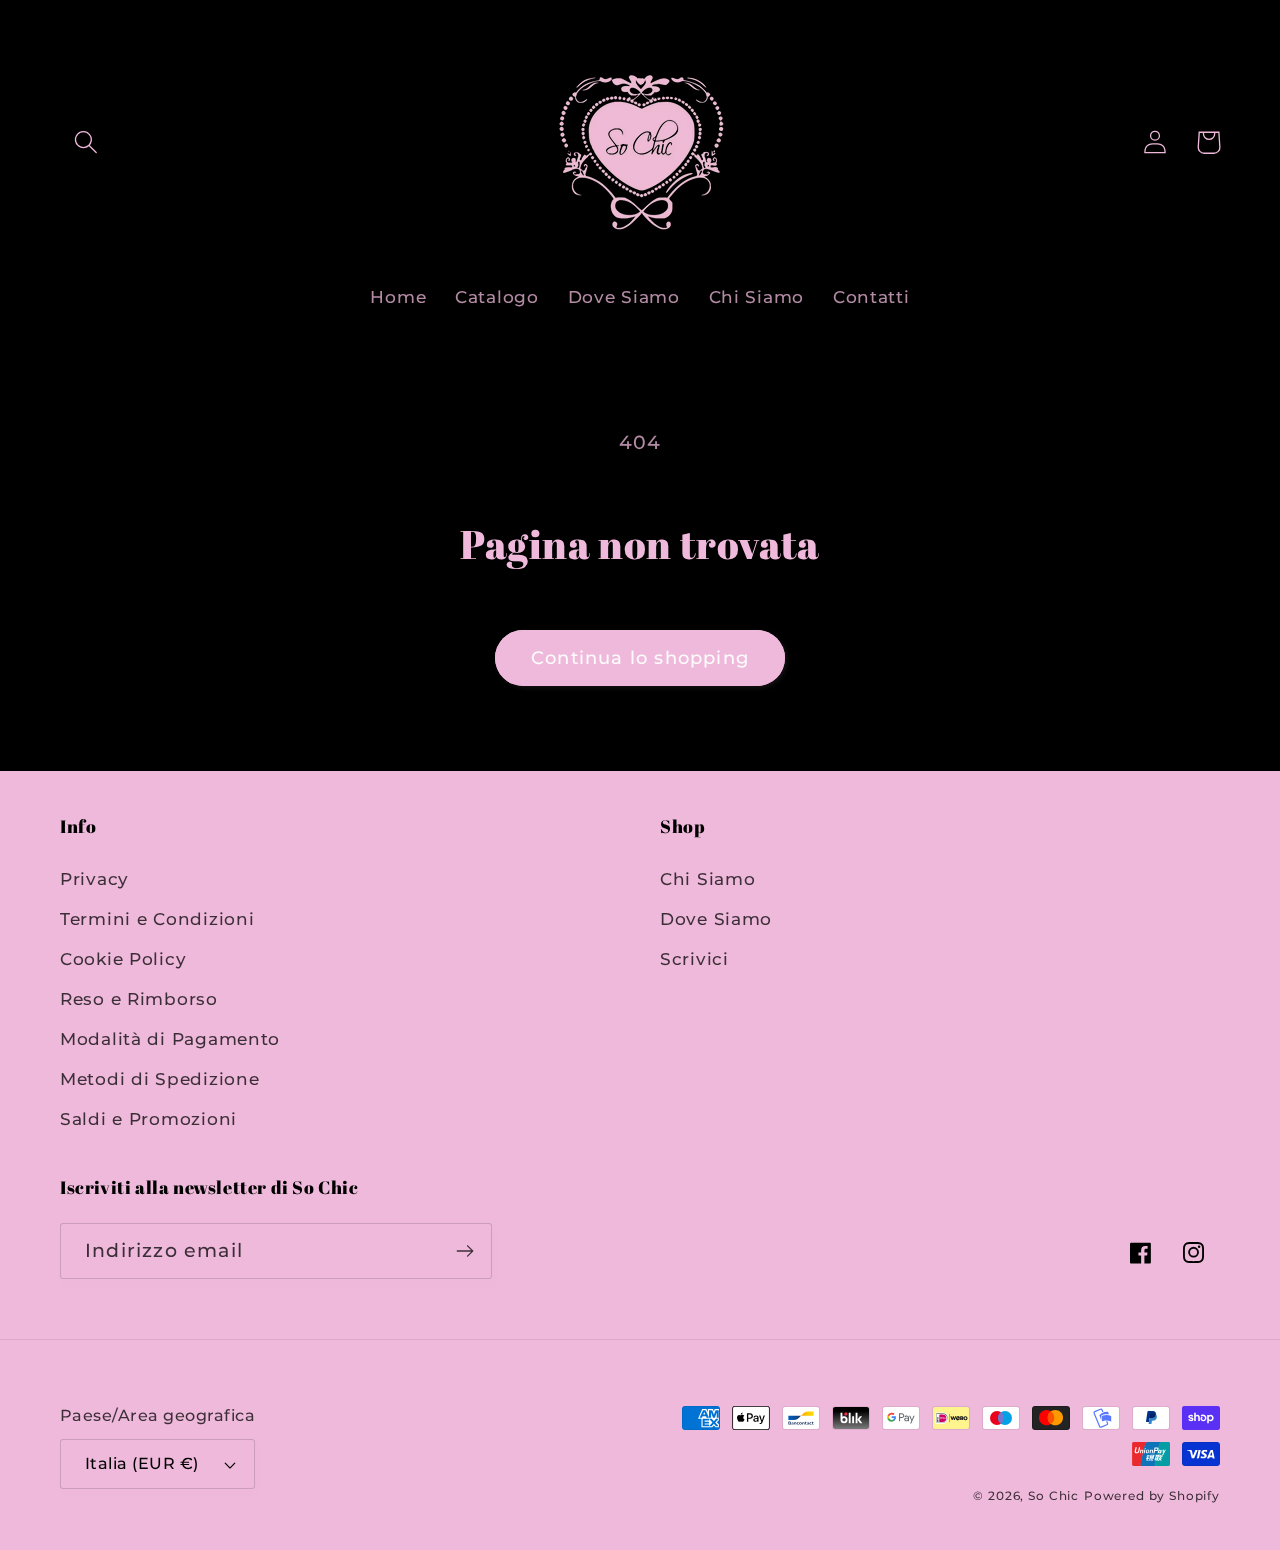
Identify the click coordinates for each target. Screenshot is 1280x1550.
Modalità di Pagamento (170, 1039)
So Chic (1053, 1495)
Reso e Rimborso (139, 999)
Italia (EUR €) (142, 1463)
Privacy (94, 879)
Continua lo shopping (640, 658)
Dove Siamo (716, 919)
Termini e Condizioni (157, 919)
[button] (86, 142)
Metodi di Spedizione (159, 1079)
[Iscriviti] (464, 1251)
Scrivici (694, 959)
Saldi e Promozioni (148, 1119)
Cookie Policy (123, 959)
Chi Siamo (707, 879)
